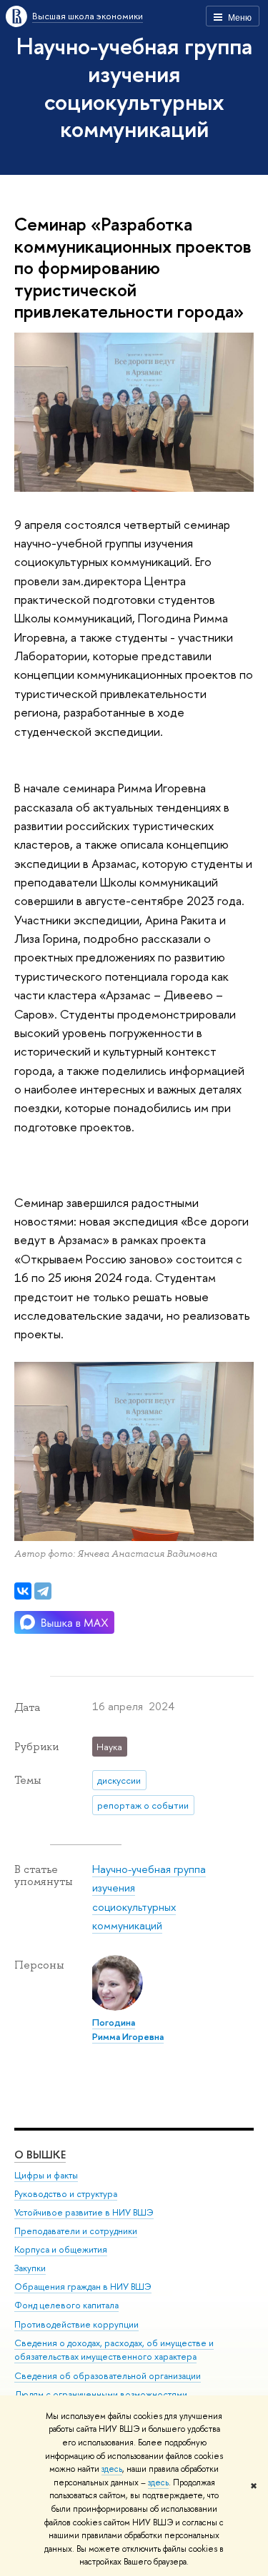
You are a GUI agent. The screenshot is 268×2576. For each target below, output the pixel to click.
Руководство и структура (66, 2194)
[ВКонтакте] (23, 1591)
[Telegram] (43, 1591)
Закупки (30, 2268)
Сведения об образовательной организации (108, 2376)
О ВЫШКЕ (40, 2155)
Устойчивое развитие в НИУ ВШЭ (84, 2212)
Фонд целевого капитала (66, 2305)
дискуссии (119, 1780)
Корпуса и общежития (61, 2249)
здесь (112, 2469)
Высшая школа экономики (88, 16)
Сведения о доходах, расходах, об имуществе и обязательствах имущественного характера (114, 2350)
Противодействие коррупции (76, 2324)
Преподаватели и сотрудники (76, 2231)
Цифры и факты (46, 2175)
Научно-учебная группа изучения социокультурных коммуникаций (134, 87)
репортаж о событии (143, 1805)
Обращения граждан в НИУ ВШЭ (83, 2287)
